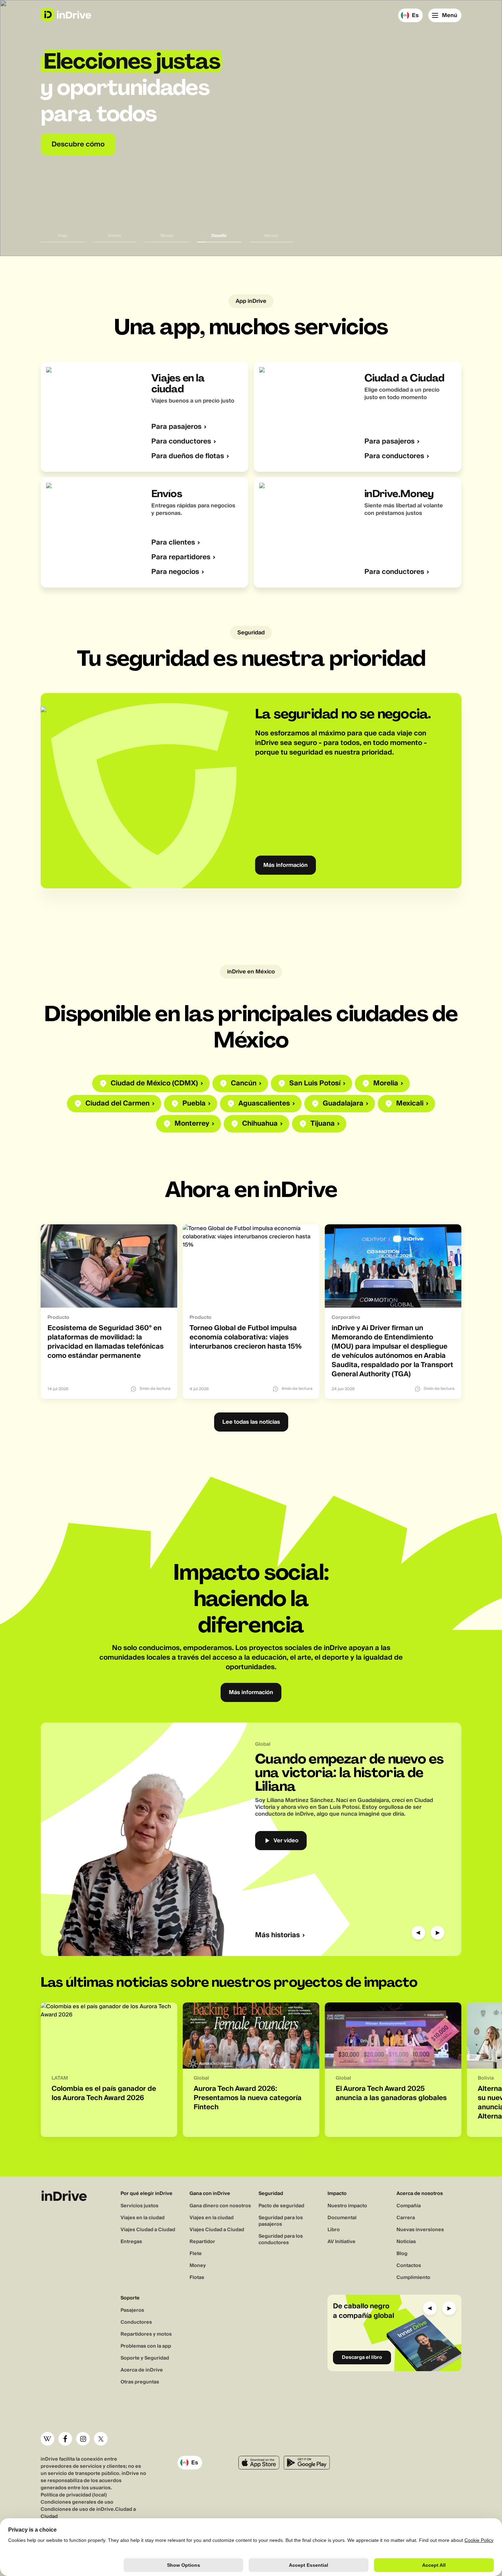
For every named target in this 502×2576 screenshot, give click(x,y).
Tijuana (323, 1124)
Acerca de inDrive (142, 2370)
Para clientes (173, 543)
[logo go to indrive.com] (66, 15)
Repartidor (202, 2242)
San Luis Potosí (315, 1083)
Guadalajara (343, 1104)
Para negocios (175, 572)
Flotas (197, 2278)
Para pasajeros (176, 427)
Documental (342, 2218)
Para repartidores (181, 557)
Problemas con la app (146, 2346)
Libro (334, 2230)
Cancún (244, 1083)
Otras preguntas (140, 2382)
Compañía (409, 2206)
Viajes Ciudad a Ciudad (148, 2230)
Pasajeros (132, 2310)
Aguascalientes (264, 1104)
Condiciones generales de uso (77, 2502)
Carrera (406, 2218)
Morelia (386, 1083)
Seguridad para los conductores (281, 2240)
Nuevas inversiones (420, 2230)
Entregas (131, 2242)
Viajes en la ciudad (143, 2218)
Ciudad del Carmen (117, 1104)
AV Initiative (341, 2242)
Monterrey (192, 1124)
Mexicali (410, 1104)
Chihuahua (260, 1124)
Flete (196, 2254)
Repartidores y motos (146, 2334)
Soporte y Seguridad (145, 2358)
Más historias (277, 1935)
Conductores (136, 2322)
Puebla (194, 1104)
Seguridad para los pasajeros (281, 2221)
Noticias (406, 2242)
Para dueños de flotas (188, 456)
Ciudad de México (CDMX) (154, 1083)
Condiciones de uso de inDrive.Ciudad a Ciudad (88, 2513)
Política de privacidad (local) (74, 2495)
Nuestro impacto (347, 2206)
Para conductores (181, 442)
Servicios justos (140, 2206)
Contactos (409, 2266)
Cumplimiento (413, 2278)
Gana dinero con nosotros (220, 2206)
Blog (402, 2254)
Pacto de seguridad (281, 2206)
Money (198, 2266)
